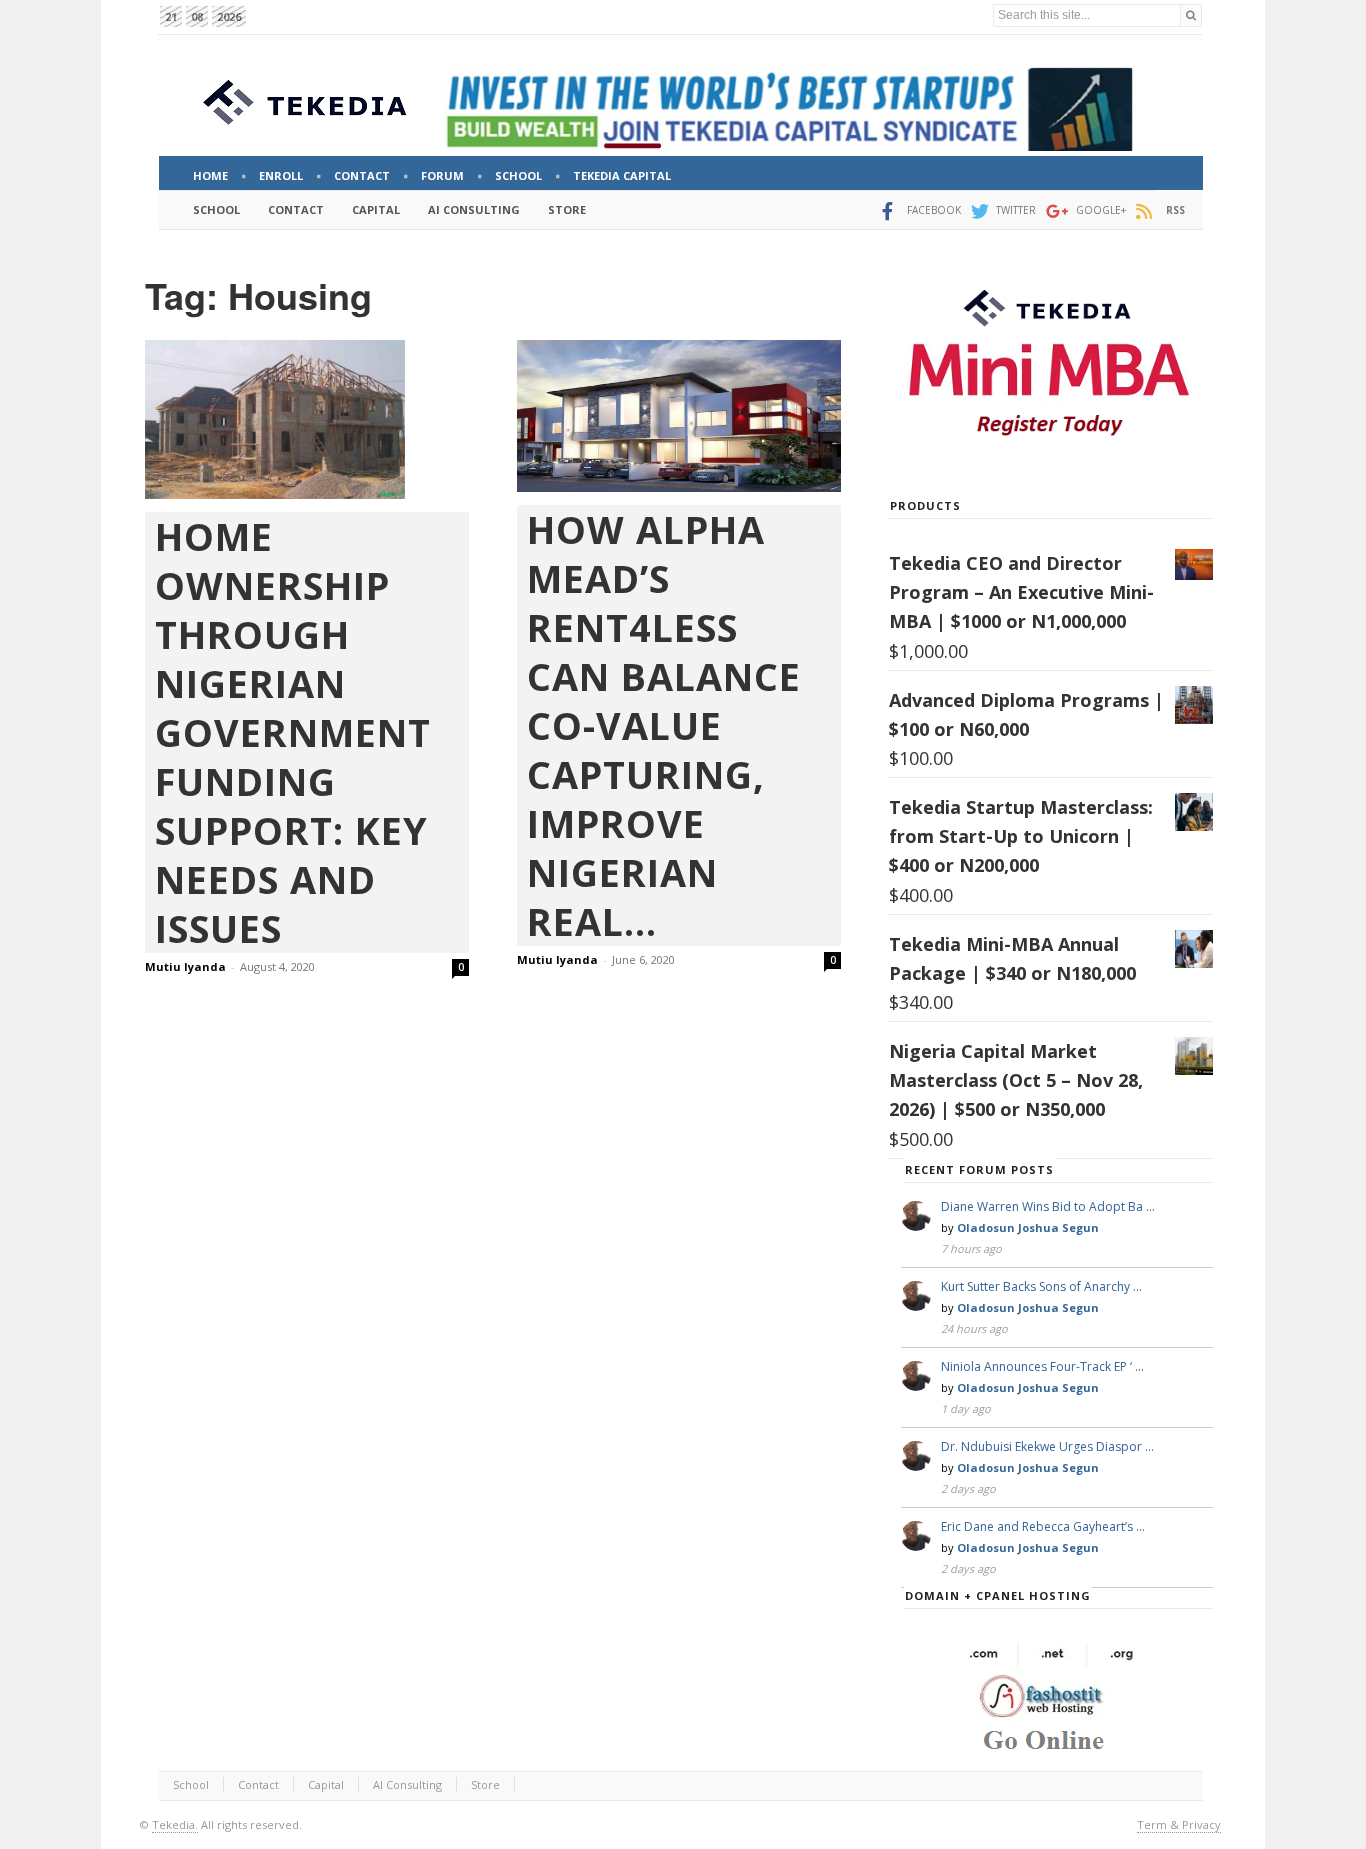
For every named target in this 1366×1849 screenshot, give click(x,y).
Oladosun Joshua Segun (1028, 1227)
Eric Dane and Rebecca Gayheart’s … (1043, 1526)
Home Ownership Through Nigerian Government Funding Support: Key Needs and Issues (293, 732)
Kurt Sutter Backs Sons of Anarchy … (1041, 1286)
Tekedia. (175, 1824)
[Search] (1191, 15)
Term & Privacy (1179, 1824)
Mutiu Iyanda (185, 966)
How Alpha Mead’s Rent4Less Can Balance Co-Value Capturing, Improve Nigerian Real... (664, 725)
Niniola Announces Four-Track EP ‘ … (1042, 1366)
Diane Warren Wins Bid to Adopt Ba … (1048, 1206)
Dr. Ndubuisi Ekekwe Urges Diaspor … (1047, 1446)
